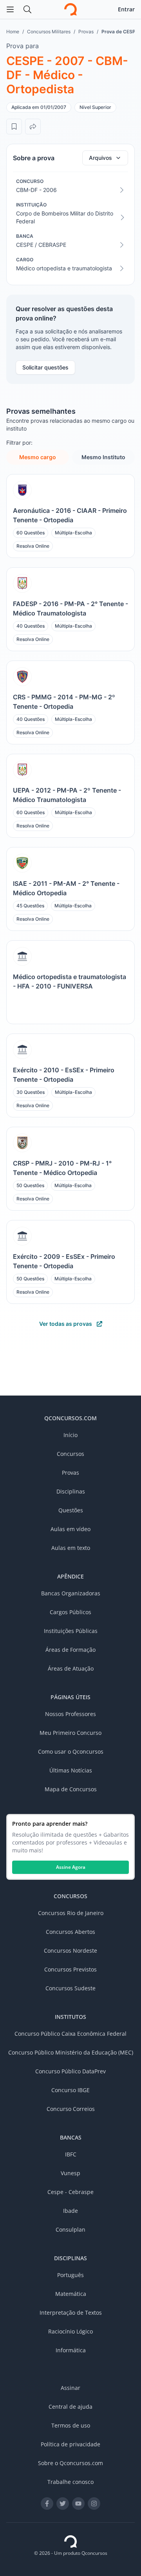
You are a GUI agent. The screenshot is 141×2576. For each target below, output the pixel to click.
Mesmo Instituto (103, 457)
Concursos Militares (49, 32)
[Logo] (70, 9)
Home (13, 32)
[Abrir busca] (27, 9)
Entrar (126, 9)
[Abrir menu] (10, 9)
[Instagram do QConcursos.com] (94, 2504)
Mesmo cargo (38, 457)
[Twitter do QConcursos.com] (63, 2504)
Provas (86, 32)
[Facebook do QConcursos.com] (47, 2504)
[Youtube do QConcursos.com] (78, 2504)
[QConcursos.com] (70, 2542)
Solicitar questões (45, 367)
